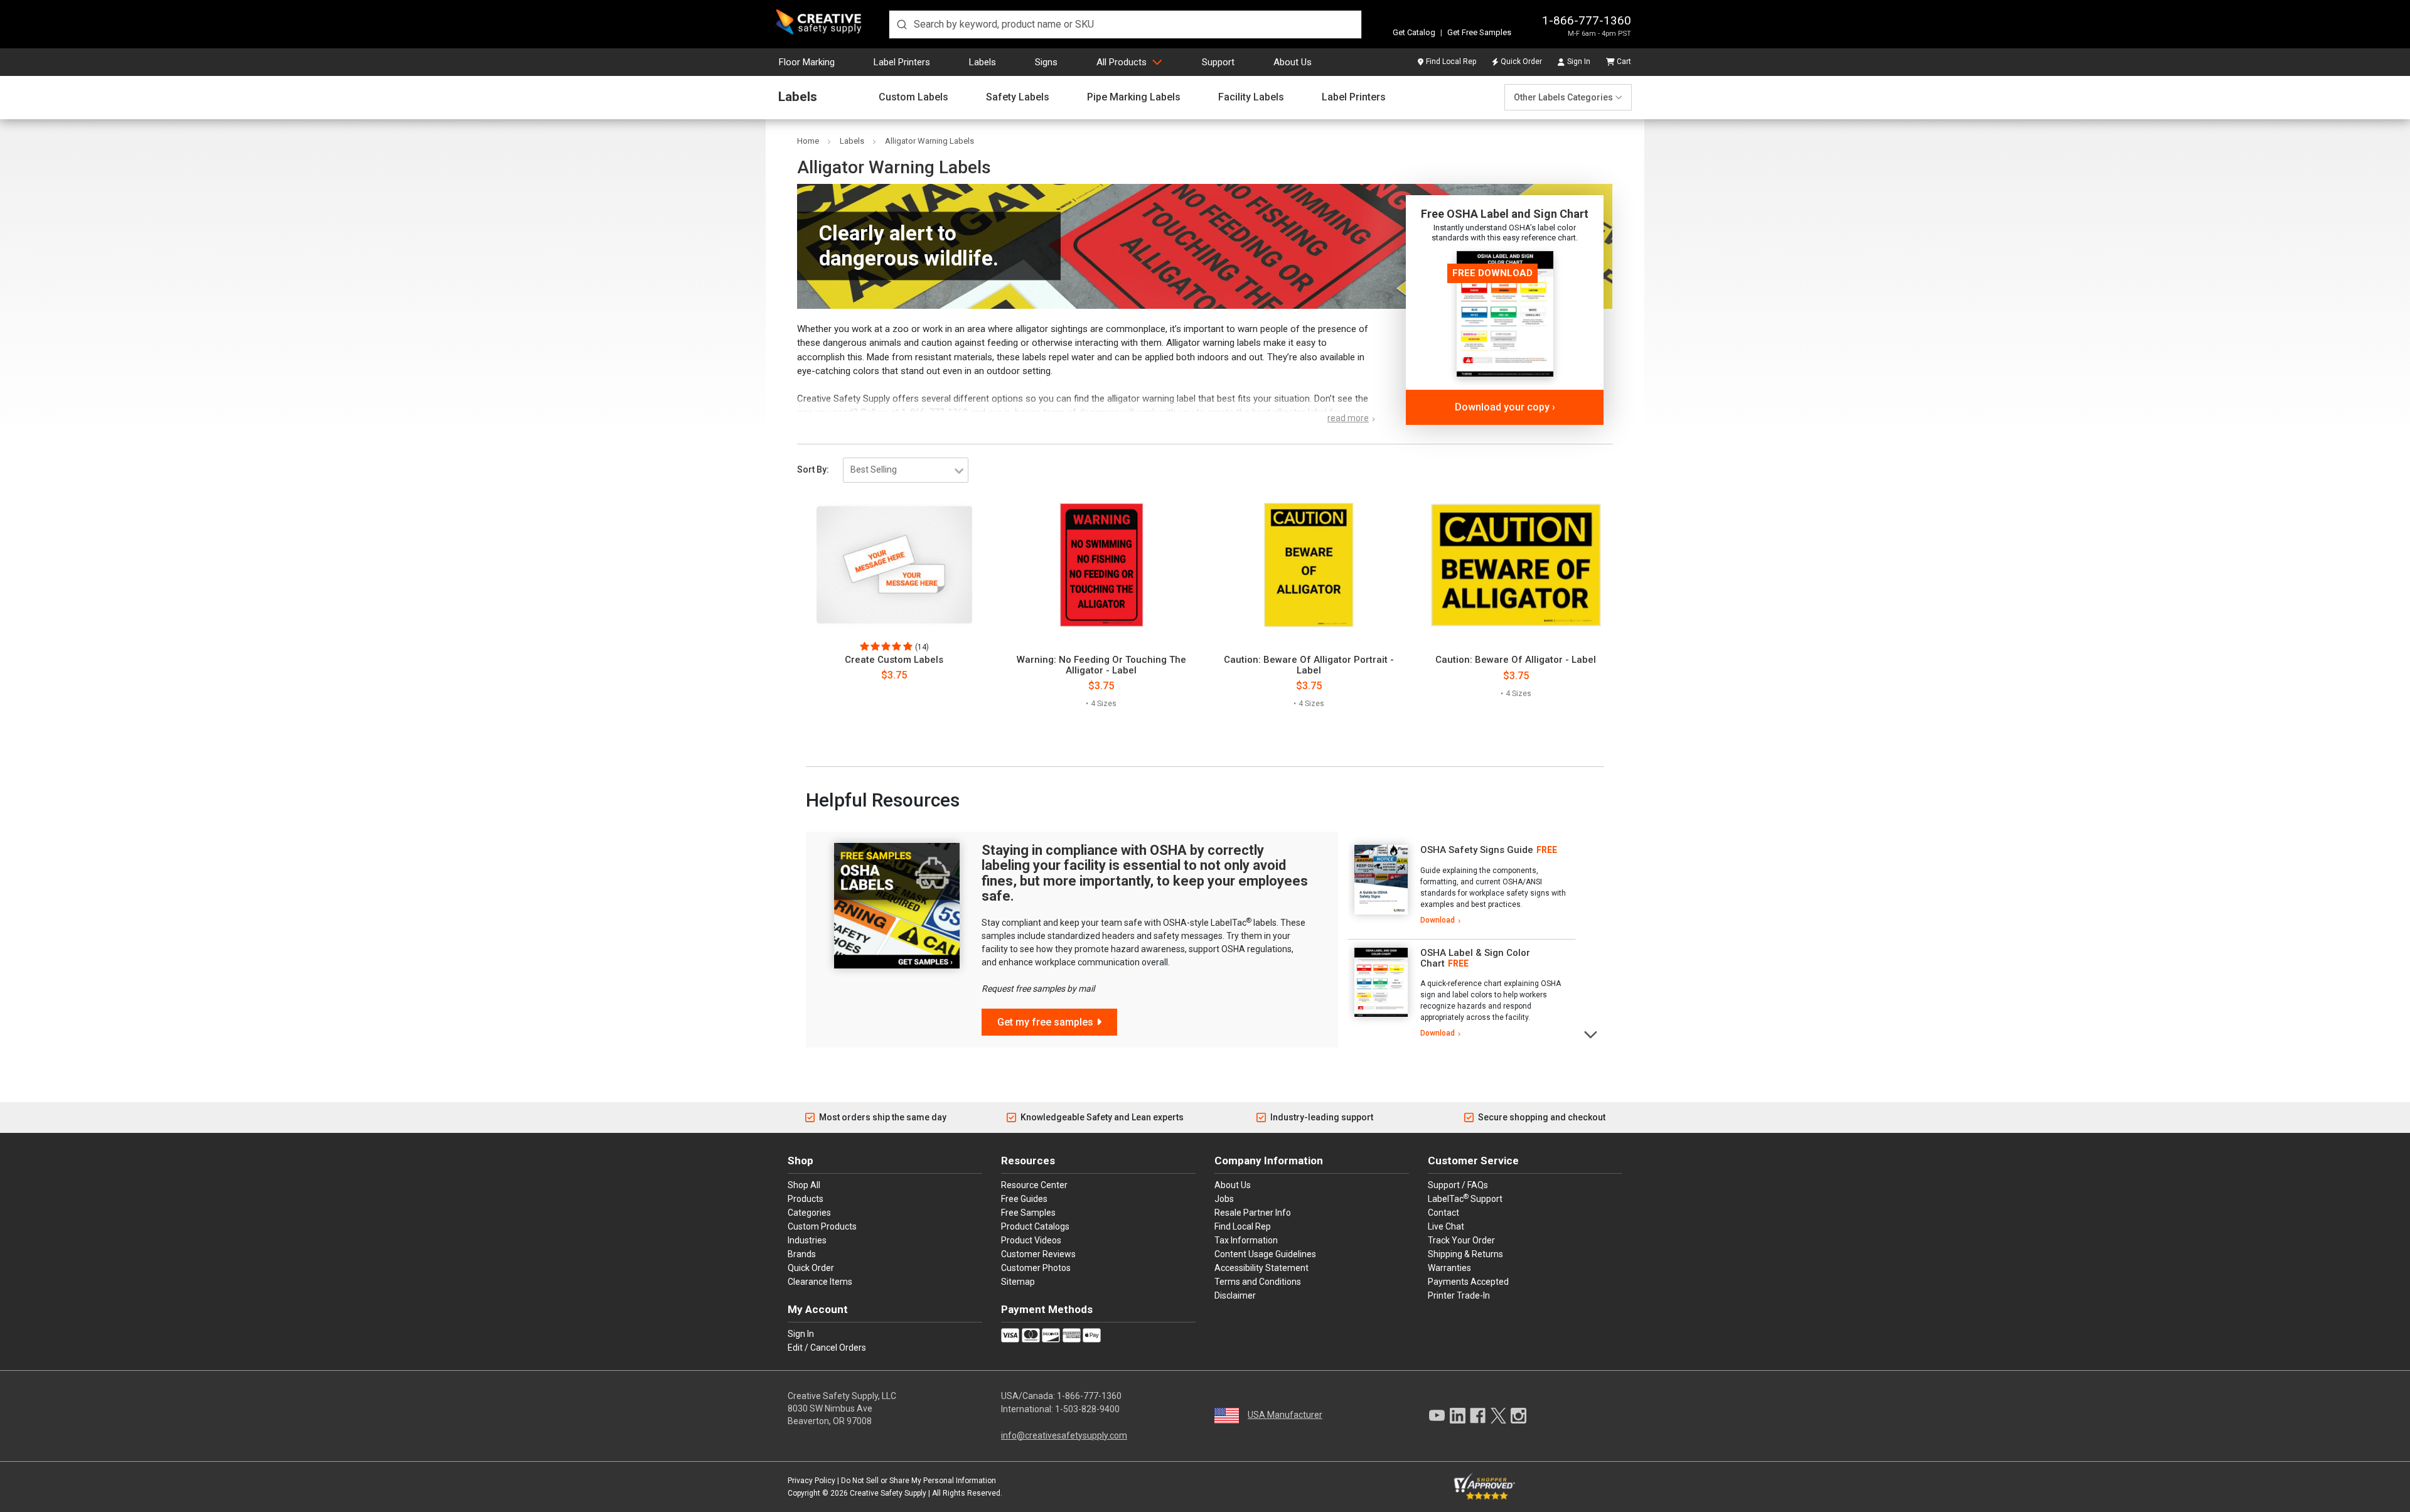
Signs (1046, 62)
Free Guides (1024, 1199)
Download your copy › (1505, 407)
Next (1591, 1033)
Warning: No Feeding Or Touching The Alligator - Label (1101, 665)
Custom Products (822, 1226)
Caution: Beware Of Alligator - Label (1516, 660)
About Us (1293, 62)
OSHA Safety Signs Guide (1477, 850)
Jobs (1224, 1199)
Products (806, 1199)
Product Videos (1031, 1240)
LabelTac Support (1465, 1198)
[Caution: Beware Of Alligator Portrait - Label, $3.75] (1309, 565)
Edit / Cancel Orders (827, 1348)
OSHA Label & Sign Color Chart (1475, 958)
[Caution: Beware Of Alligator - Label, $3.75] (1516, 565)
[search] (1125, 24)
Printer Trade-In (1459, 1295)
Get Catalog (1414, 32)
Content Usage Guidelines (1265, 1254)
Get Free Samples (1479, 32)
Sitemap (1018, 1282)
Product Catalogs (1035, 1226)
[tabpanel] (1462, 886)
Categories (809, 1213)
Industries (807, 1240)
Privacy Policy (811, 1481)
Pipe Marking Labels (1134, 97)
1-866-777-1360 (1587, 20)
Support (1218, 62)
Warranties (1449, 1268)
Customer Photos (1036, 1268)
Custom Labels (913, 97)
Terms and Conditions (1258, 1282)
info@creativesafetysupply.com (1064, 1435)
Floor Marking (807, 62)
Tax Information (1246, 1240)
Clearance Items (820, 1282)
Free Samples (1028, 1213)
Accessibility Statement (1261, 1268)
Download (1438, 920)
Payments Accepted (1468, 1282)
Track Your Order (1461, 1240)
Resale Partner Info (1253, 1213)
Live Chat (1446, 1226)
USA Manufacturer (1285, 1415)
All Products (1122, 62)
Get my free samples (1045, 1022)
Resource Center (1034, 1185)
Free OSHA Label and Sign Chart (1505, 214)
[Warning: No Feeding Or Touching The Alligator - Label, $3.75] (1101, 565)
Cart (1624, 62)
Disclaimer (1235, 1295)
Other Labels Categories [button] (1563, 97)
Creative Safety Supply (888, 1493)
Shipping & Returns (1465, 1254)
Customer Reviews (1038, 1254)
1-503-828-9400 (1087, 1409)
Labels (983, 62)
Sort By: (813, 469)
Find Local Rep (1451, 62)
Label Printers (902, 62)
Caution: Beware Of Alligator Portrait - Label (1309, 665)
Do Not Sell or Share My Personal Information (918, 1481)
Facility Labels (1251, 97)
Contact (1443, 1213)
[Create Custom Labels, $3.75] (894, 565)
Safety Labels (1018, 97)
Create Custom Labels (894, 660)
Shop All (804, 1185)
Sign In (1579, 62)
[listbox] (906, 470)
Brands (802, 1254)
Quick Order (1521, 62)
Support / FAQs (1458, 1185)
